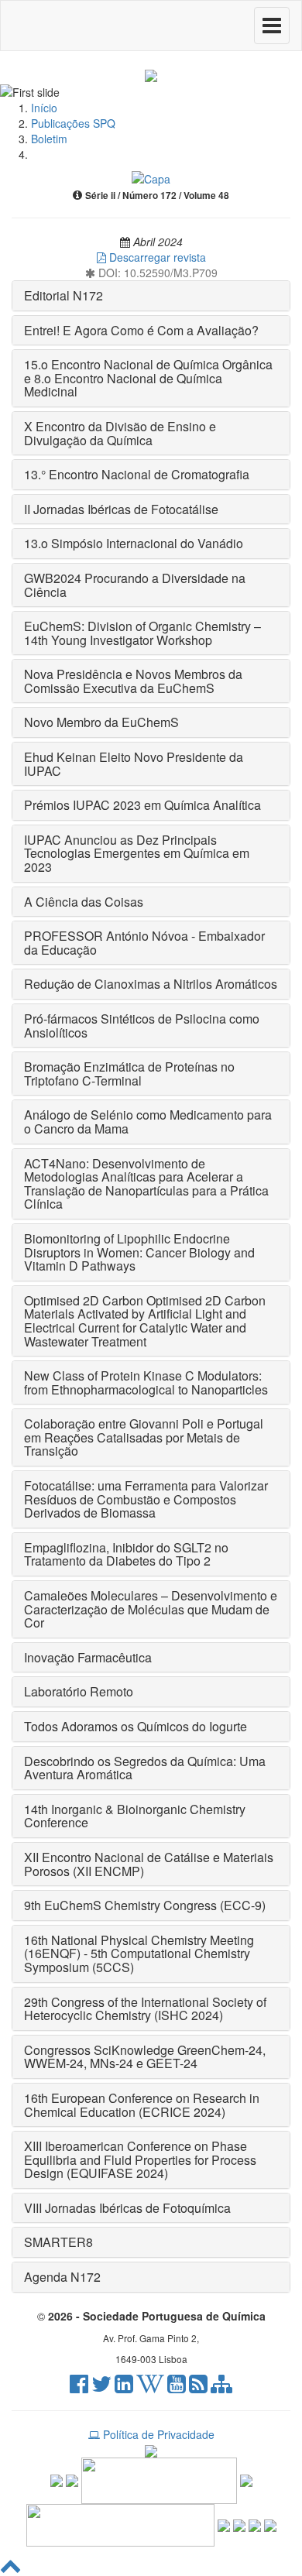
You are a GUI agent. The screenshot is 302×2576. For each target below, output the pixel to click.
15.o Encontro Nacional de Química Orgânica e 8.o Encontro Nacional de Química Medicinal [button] (148, 378)
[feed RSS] (198, 2387)
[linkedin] (124, 2387)
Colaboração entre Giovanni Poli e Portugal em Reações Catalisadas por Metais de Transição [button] (144, 1437)
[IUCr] (239, 2523)
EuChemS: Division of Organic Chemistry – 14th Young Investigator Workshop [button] (142, 633)
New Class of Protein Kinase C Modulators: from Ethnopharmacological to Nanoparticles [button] (146, 1382)
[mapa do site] (221, 2387)
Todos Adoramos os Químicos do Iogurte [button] (136, 1726)
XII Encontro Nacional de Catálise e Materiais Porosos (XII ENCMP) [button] (149, 1864)
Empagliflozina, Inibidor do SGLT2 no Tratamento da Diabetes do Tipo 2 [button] (126, 1554)
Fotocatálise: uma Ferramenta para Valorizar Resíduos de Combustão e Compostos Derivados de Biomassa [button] (146, 1499)
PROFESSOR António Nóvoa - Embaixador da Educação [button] (144, 943)
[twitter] (101, 2387)
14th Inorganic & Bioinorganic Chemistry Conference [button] (135, 1816)
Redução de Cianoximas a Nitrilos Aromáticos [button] (151, 984)
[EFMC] (120, 2523)
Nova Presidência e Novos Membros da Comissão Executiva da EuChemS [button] (133, 681)
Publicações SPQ (73, 123)
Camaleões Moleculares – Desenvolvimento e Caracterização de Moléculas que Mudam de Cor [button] (151, 1609)
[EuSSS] (255, 2523)
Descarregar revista (156, 257)
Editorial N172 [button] (63, 295)
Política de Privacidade (157, 2434)
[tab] (151, 296)
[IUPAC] (246, 2479)
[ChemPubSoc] (72, 2479)
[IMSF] (224, 2523)
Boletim (49, 139)
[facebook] (79, 2387)
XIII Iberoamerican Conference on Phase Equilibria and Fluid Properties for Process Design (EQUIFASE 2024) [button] (140, 2159)
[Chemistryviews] (57, 2479)
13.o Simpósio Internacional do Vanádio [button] (134, 543)
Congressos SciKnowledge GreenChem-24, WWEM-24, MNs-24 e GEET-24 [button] (145, 2057)
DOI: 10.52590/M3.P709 (156, 273)
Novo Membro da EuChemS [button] (101, 722)
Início (44, 108)
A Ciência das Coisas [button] (84, 902)
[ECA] (270, 2523)
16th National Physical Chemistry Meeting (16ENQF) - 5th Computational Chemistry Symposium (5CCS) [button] (139, 1953)
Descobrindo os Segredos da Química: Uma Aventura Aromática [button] (145, 1768)
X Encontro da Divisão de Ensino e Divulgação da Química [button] (120, 433)
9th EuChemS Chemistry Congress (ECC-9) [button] (145, 1905)
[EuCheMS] (159, 2479)
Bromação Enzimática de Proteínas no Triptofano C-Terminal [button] (129, 1074)
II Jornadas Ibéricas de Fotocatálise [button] (121, 509)
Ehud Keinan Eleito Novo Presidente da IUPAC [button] (134, 764)
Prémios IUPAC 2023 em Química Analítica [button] (142, 805)
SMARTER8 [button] (58, 2242)
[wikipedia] (150, 2387)
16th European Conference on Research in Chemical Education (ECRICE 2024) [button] (142, 2105)
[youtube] (177, 2387)
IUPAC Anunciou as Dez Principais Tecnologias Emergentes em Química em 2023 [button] (137, 853)
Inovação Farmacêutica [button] (88, 1657)
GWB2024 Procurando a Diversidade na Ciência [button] (135, 585)
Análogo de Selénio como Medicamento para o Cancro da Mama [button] (148, 1122)
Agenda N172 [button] (62, 2277)
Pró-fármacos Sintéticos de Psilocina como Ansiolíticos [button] (142, 1026)
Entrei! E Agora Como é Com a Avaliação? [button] (141, 330)
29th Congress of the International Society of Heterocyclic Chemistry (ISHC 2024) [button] (145, 2009)
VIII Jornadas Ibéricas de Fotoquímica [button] (127, 2208)
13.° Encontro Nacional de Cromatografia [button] (137, 474)
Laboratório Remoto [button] (79, 1691)
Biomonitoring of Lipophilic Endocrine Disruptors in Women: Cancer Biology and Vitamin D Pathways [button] (139, 1252)
